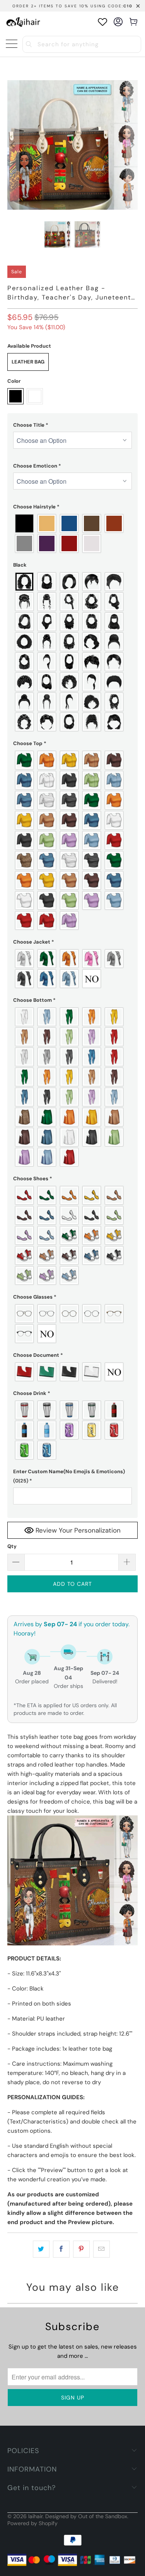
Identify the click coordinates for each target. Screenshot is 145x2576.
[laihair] (23, 22)
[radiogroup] (72, 533)
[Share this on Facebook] (61, 2249)
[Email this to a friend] (101, 2249)
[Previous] (13, 145)
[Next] (132, 145)
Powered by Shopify (32, 2523)
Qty (12, 1546)
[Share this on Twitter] (41, 2249)
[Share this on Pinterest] (81, 2249)
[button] (72, 425)
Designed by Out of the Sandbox (86, 2516)
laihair (35, 2516)
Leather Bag (28, 362)
